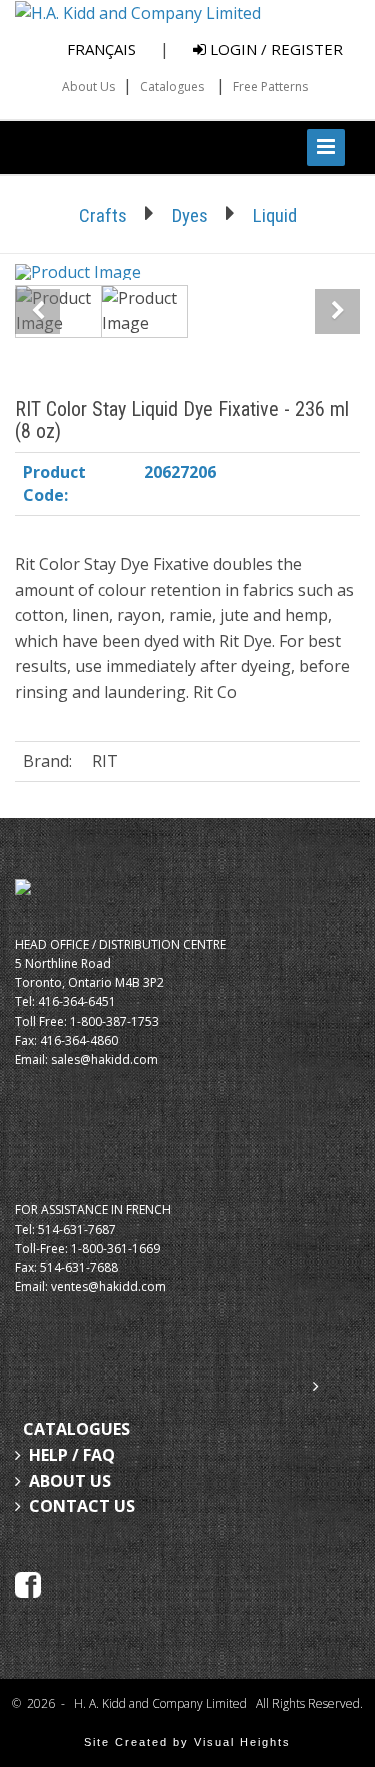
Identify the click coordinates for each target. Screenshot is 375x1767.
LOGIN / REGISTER (274, 49)
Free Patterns (270, 86)
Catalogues (172, 86)
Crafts (103, 215)
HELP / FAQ (72, 1455)
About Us (88, 86)
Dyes (190, 215)
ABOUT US (70, 1481)
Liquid (275, 215)
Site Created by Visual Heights (187, 1742)
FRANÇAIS (101, 49)
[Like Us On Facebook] (28, 1583)
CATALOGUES (76, 1429)
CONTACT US (82, 1506)
